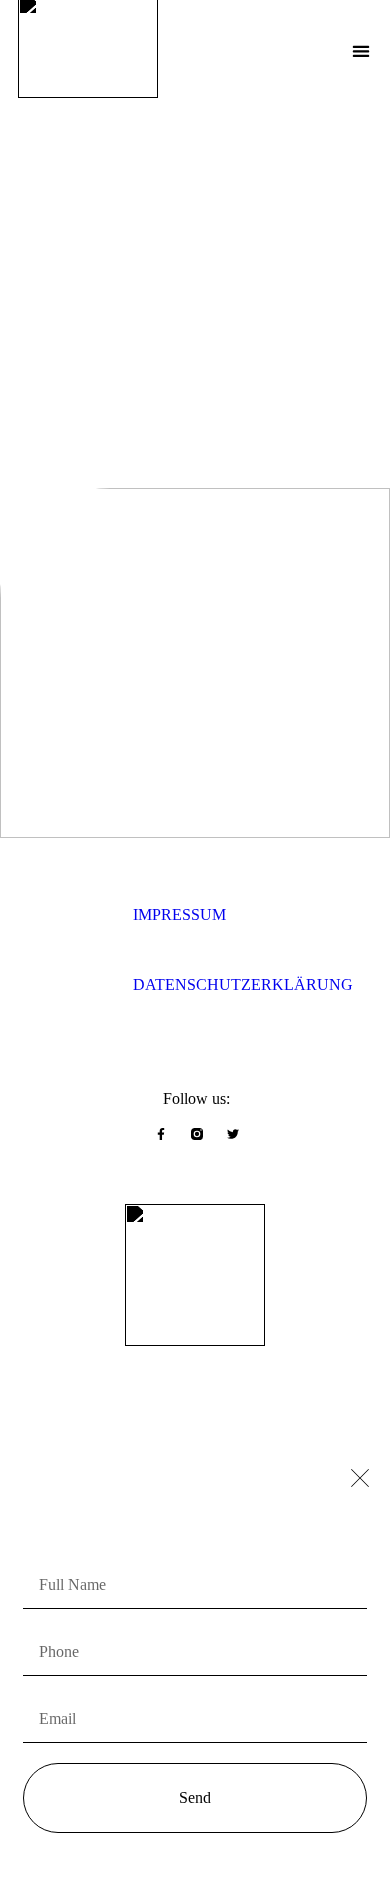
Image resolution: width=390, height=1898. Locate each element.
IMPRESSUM (179, 914)
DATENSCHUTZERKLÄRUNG (243, 984)
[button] (360, 51)
